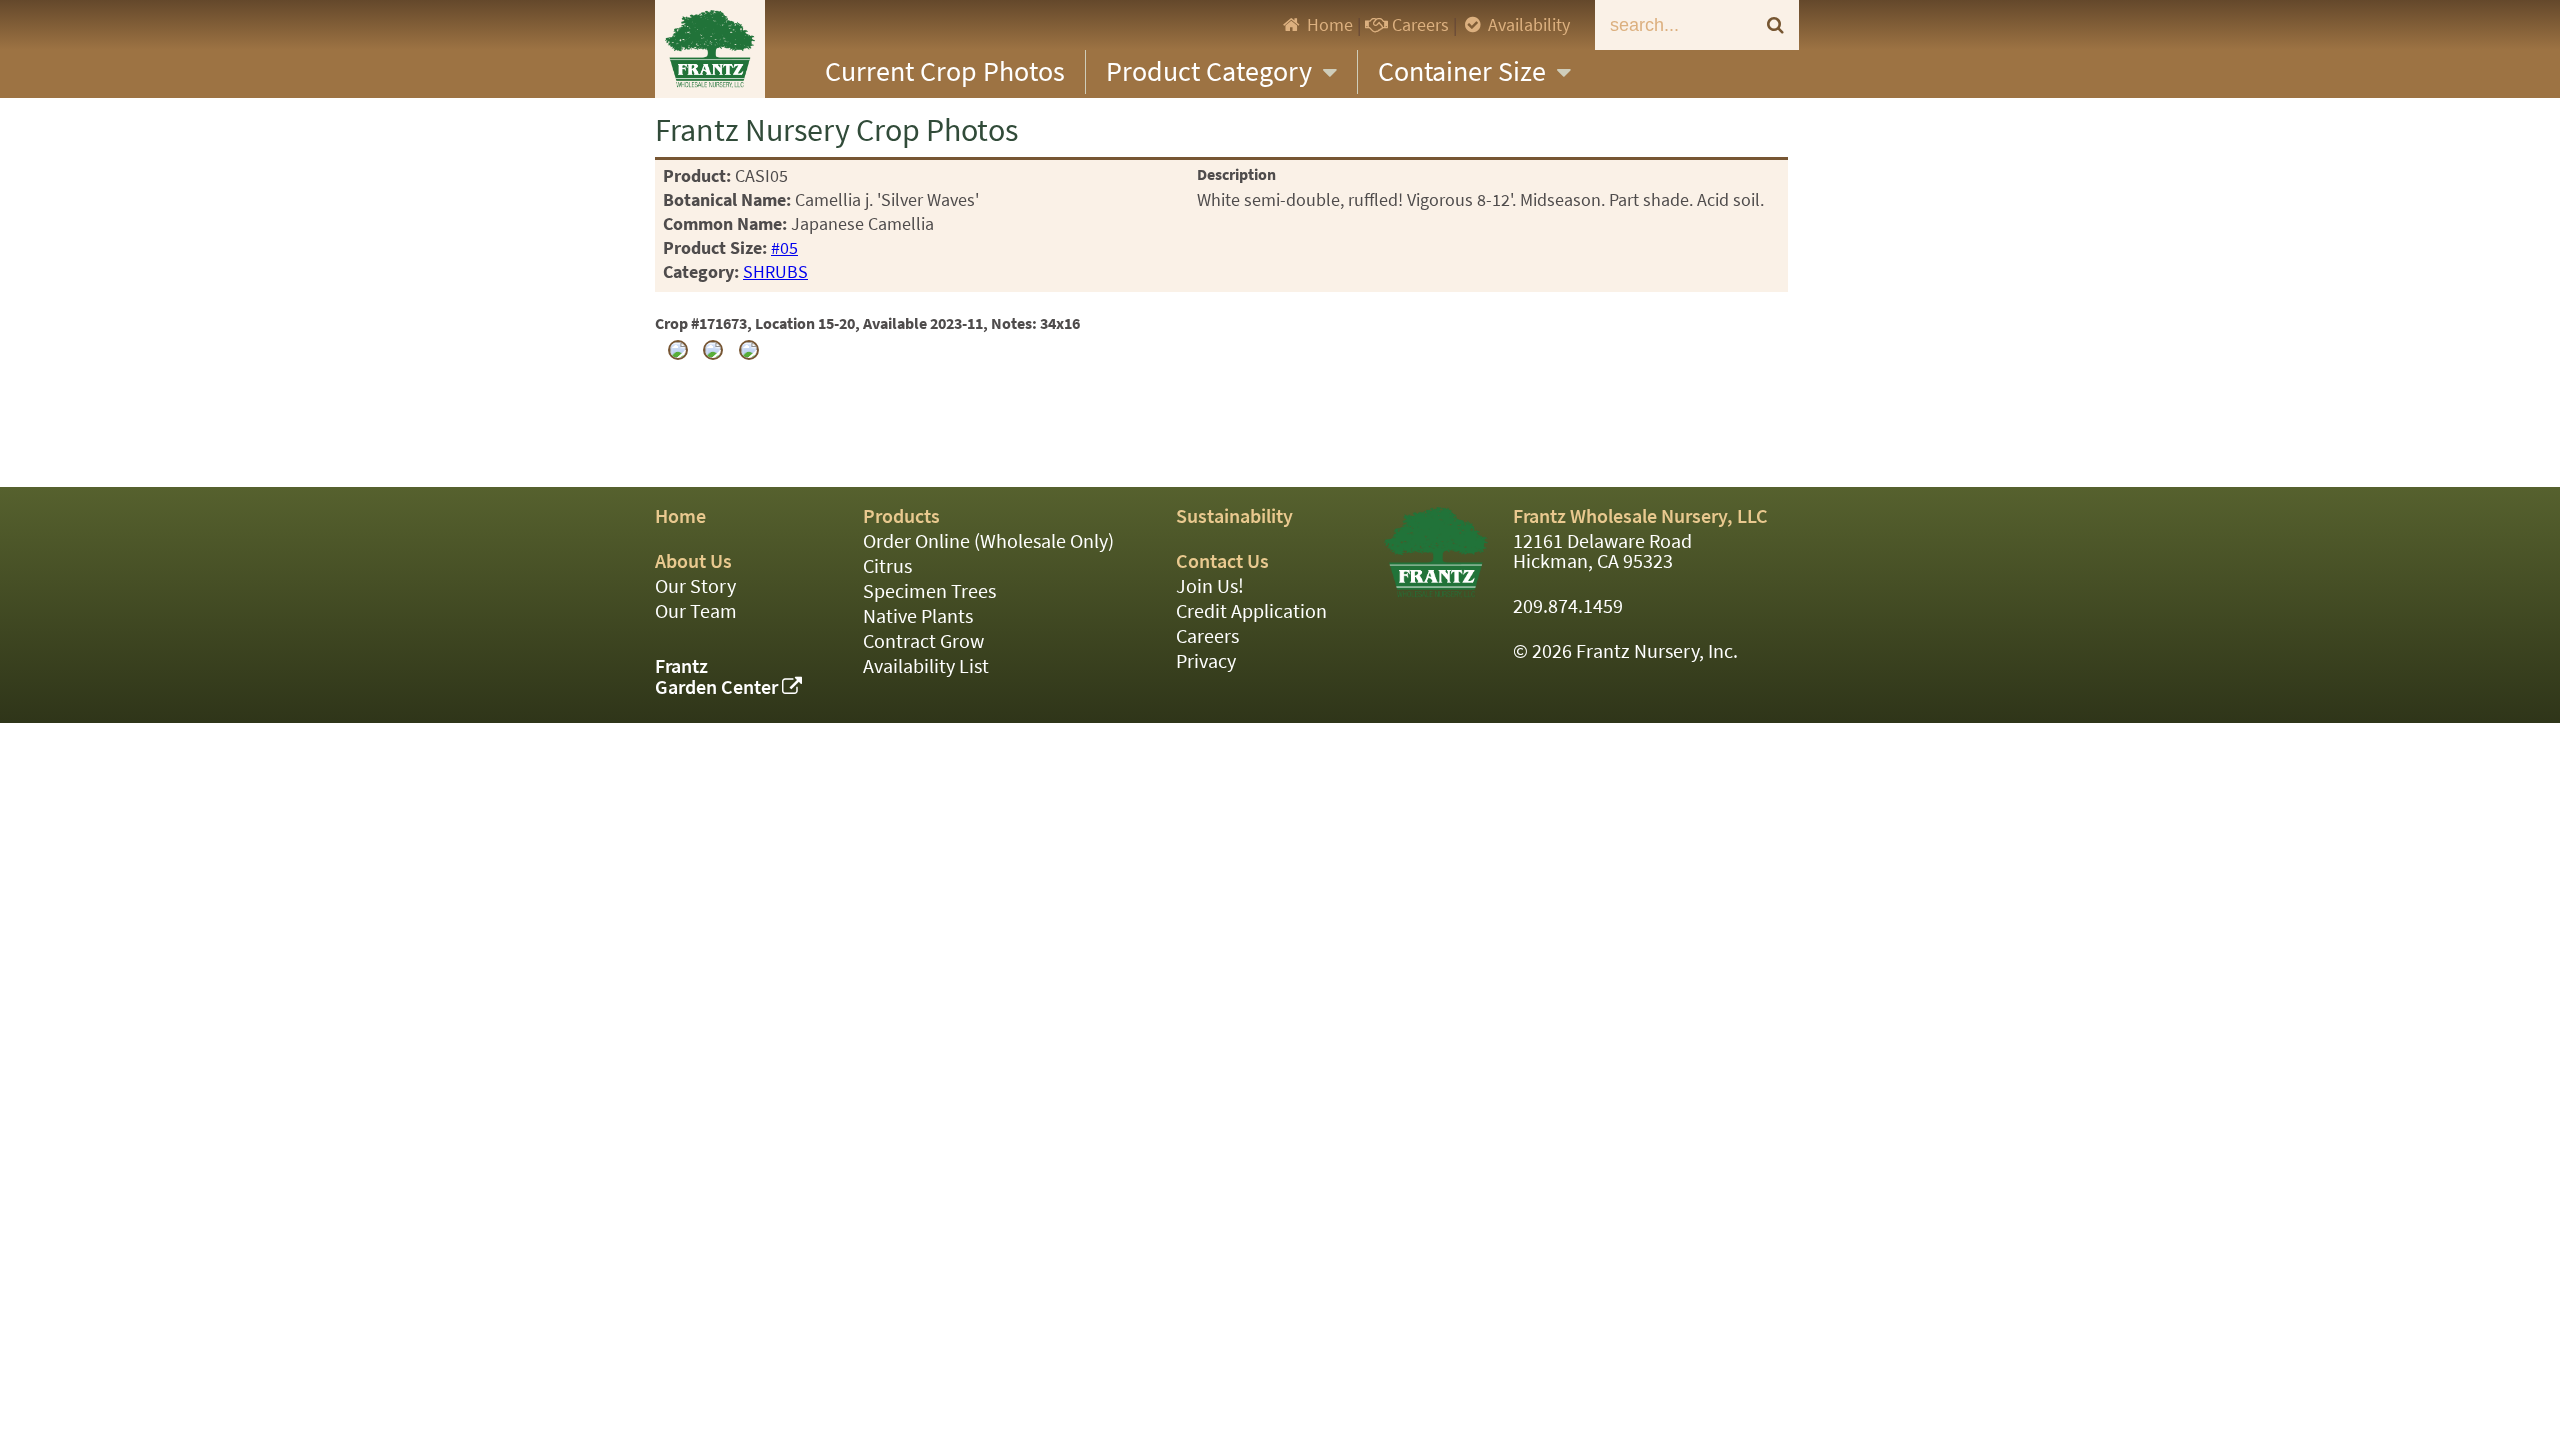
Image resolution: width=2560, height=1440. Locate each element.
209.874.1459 (1568, 606)
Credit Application (1251, 611)
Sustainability (1234, 516)
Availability (1527, 25)
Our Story (695, 586)
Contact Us (1222, 561)
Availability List (926, 666)
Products (901, 516)
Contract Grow (923, 641)
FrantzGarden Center (718, 677)
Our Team (696, 611)
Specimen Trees (929, 591)
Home (1328, 25)
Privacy (1206, 661)
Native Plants (918, 616)
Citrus (887, 566)
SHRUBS (775, 272)
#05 (784, 248)
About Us (693, 561)
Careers (1418, 25)
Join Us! (1210, 586)
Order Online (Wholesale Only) (988, 541)
